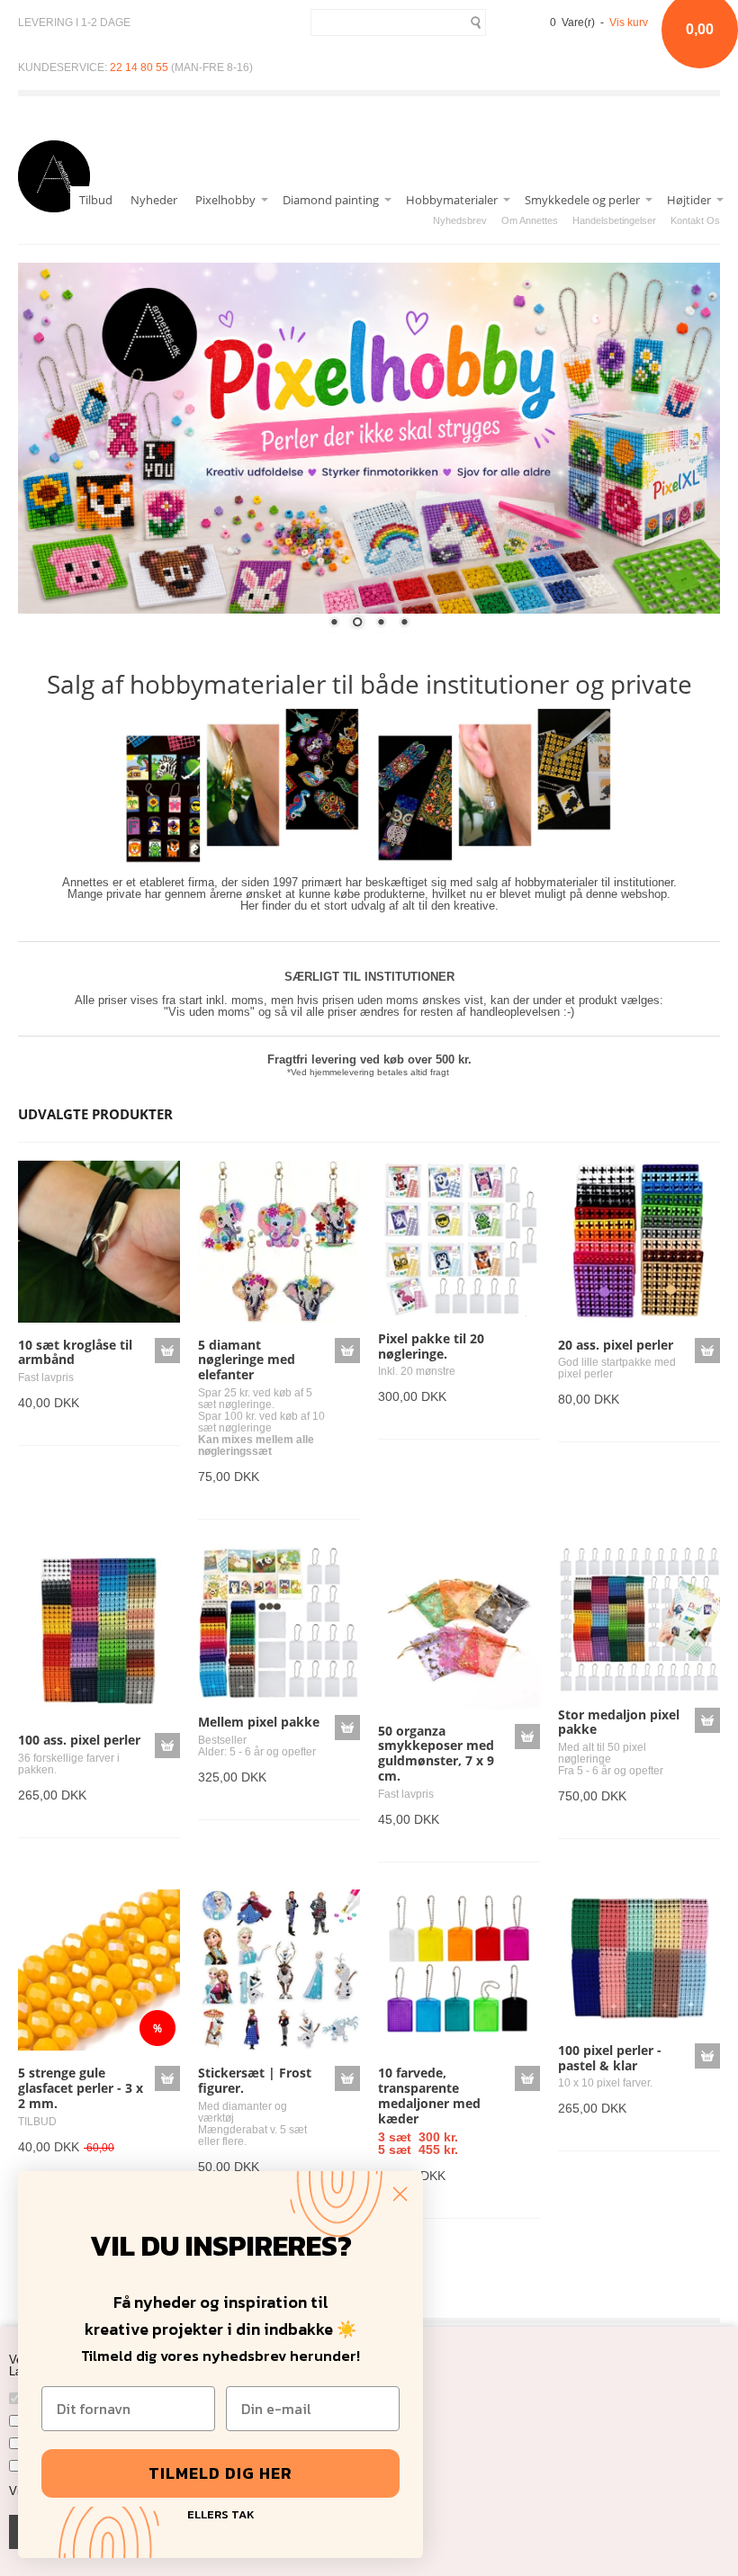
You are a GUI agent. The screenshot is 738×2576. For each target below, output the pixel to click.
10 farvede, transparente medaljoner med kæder (429, 2095)
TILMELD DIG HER (220, 2473)
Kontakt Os (695, 220)
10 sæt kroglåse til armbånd (75, 1352)
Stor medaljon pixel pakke (619, 1722)
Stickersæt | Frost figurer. (255, 2080)
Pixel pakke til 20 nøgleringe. (431, 1346)
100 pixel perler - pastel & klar (610, 2058)
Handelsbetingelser (614, 220)
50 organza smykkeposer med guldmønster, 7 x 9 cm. (436, 1753)
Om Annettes (530, 220)
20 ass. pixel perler (616, 1345)
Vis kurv (629, 22)
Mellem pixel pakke (259, 1722)
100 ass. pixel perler (79, 1740)
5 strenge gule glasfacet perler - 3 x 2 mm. (81, 2088)
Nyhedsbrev (460, 220)
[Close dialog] (400, 2194)
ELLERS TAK (221, 2513)
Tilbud (96, 200)
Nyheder (154, 200)
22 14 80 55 (139, 67)
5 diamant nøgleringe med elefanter (247, 1360)
